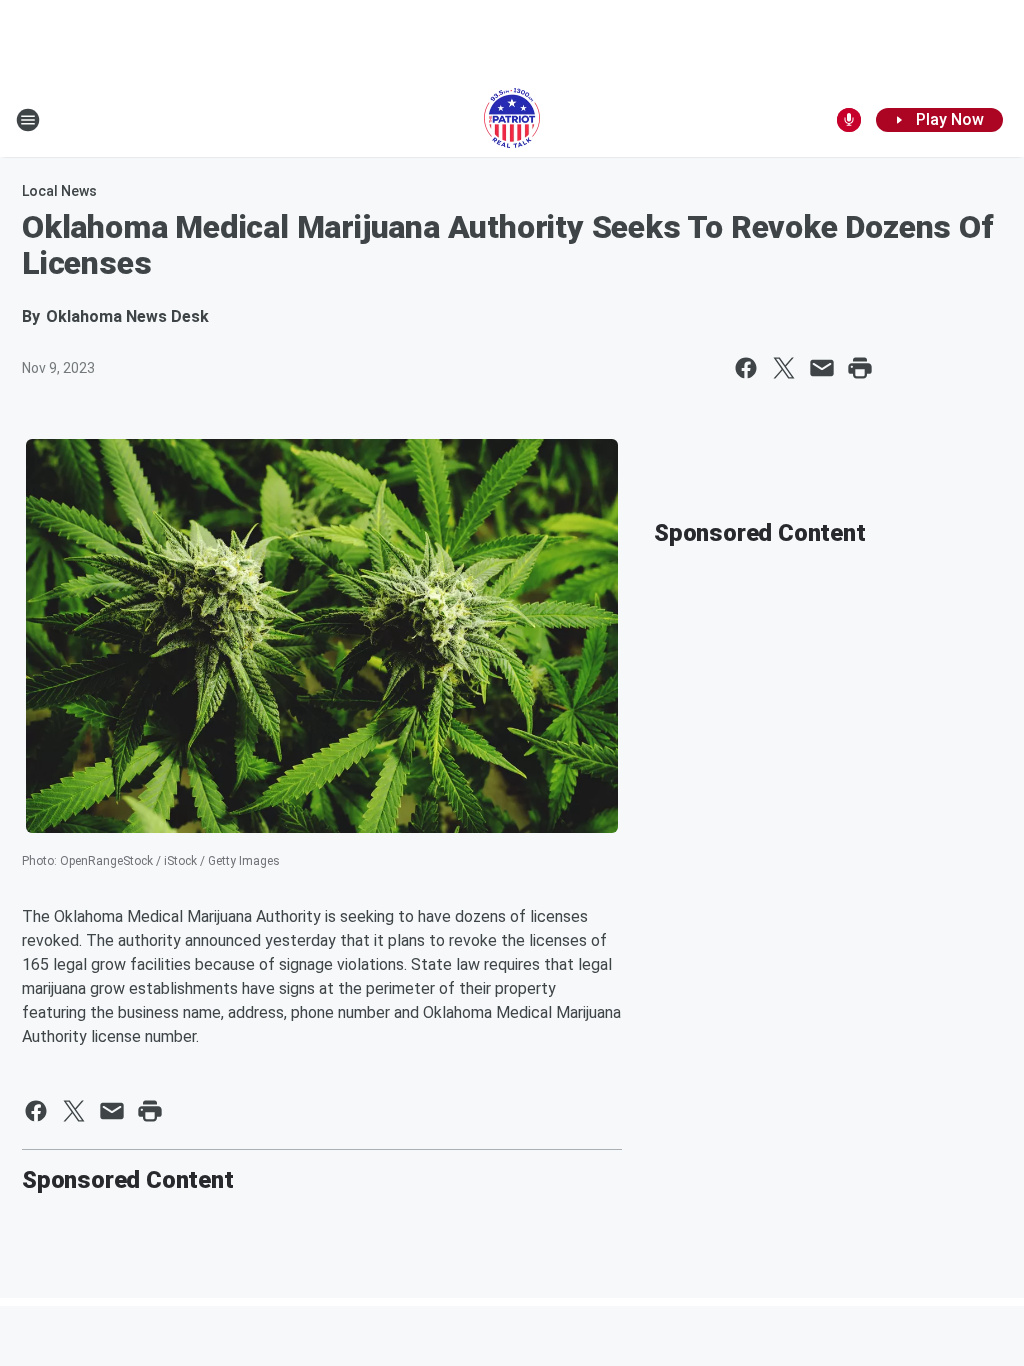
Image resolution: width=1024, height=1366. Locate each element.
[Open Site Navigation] (28, 120)
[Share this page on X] (784, 368)
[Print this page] (860, 368)
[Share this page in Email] (822, 368)
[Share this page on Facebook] (746, 368)
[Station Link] (512, 120)
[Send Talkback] (849, 120)
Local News (59, 191)
